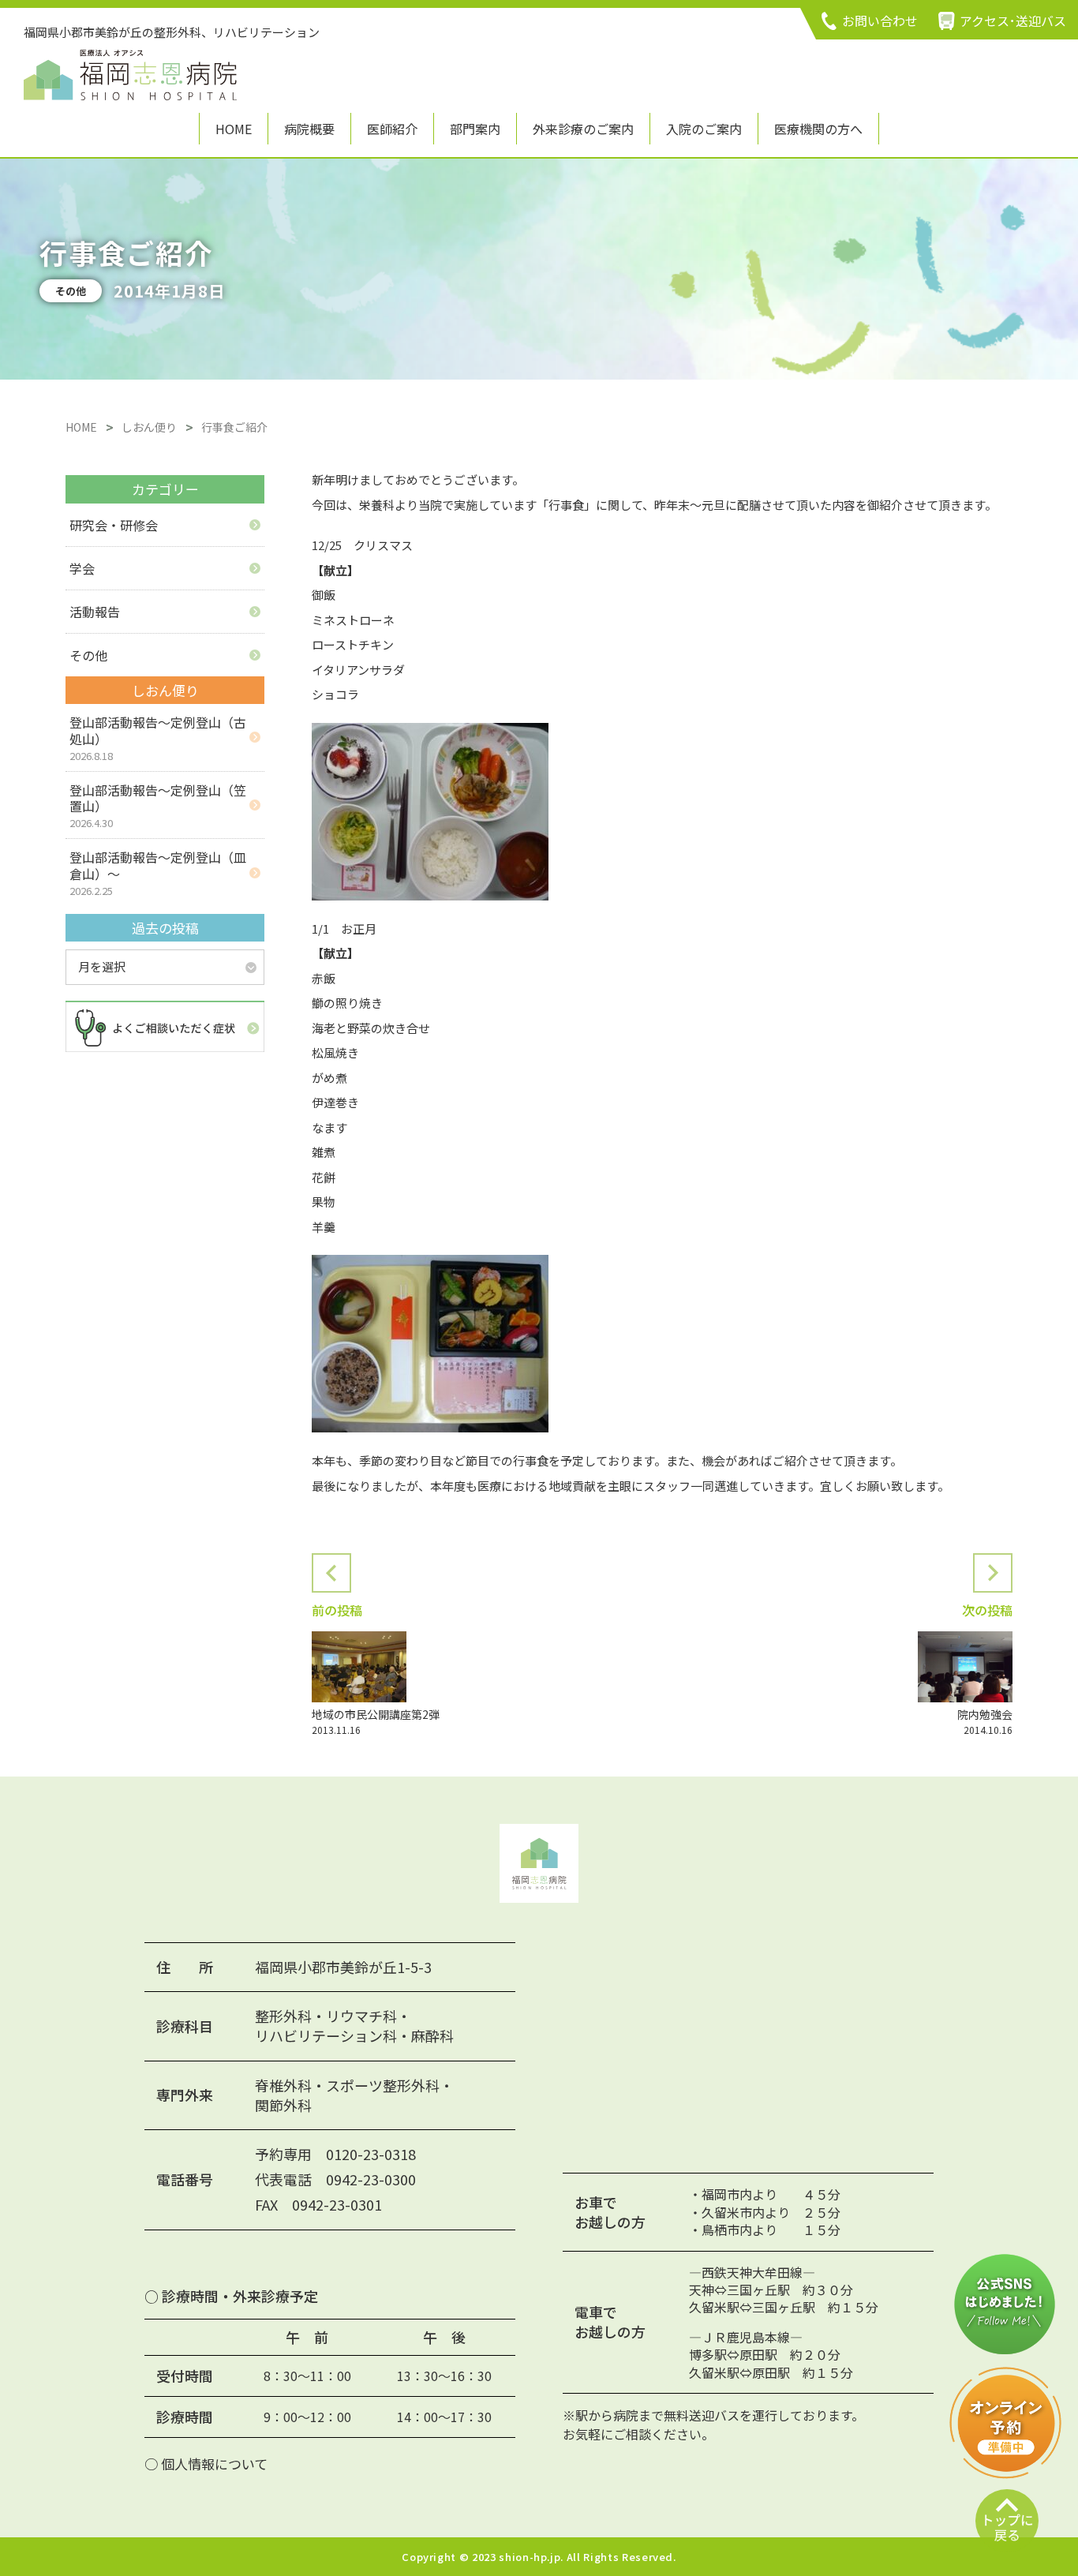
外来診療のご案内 (583, 129)
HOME (234, 129)
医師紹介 (392, 129)
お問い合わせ (880, 21)
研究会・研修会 (114, 525)
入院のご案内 (704, 129)
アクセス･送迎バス (1013, 21)
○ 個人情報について (206, 2464)
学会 (82, 568)
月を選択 (102, 966)
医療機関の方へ (818, 129)
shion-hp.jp (530, 2557)
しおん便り (149, 427)
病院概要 (309, 129)
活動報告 (95, 612)
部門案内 (475, 129)
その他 (88, 655)
